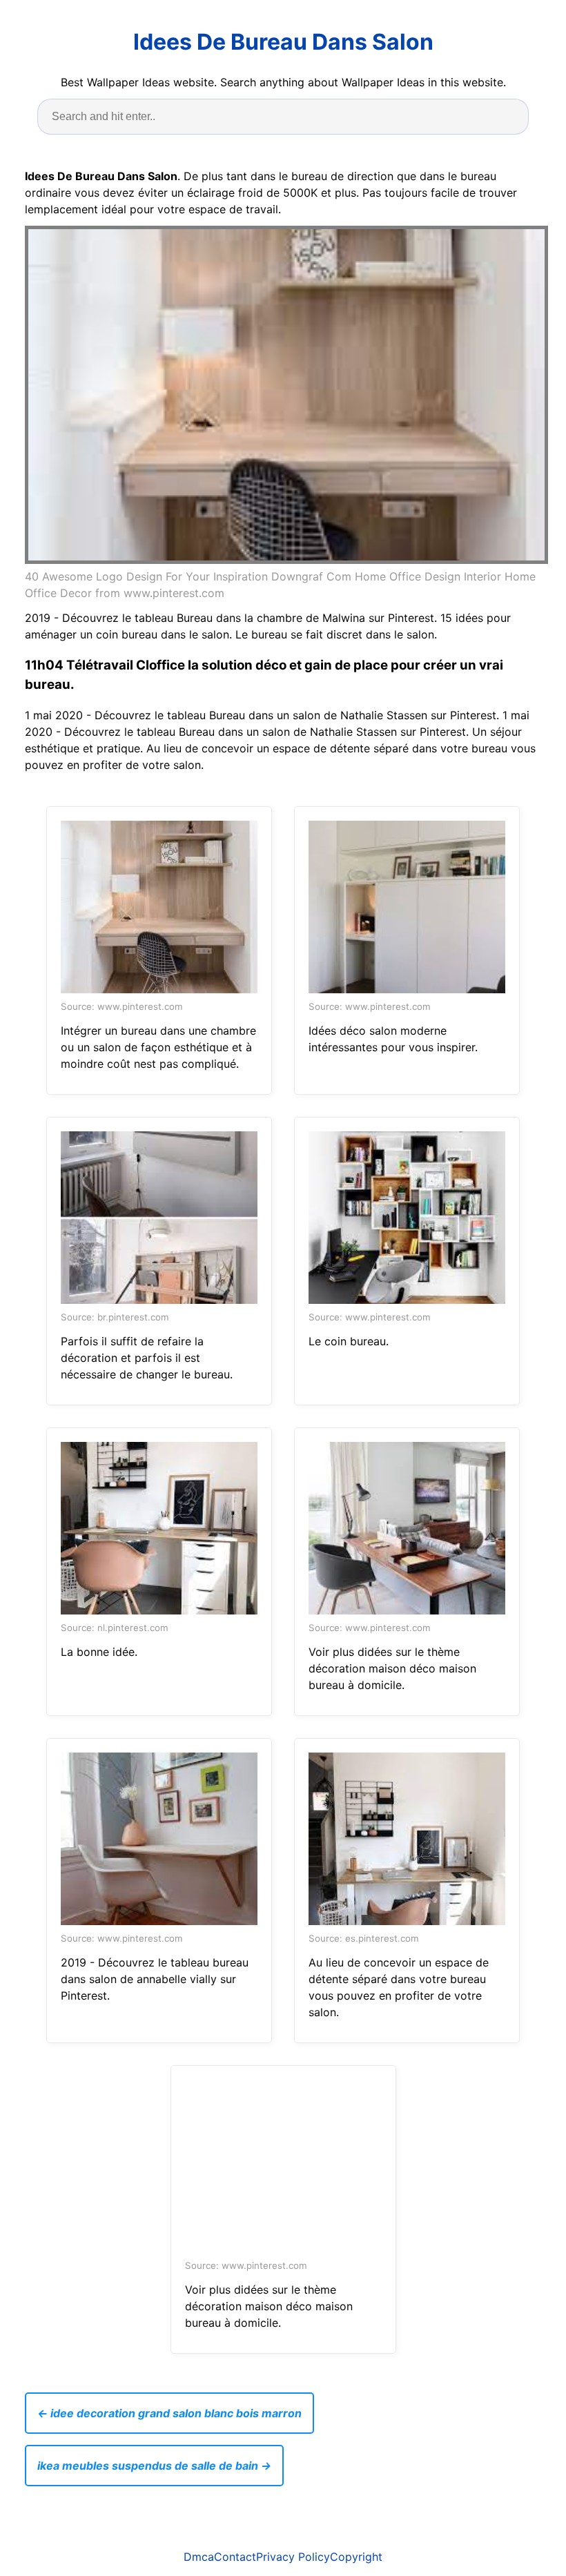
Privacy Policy (293, 2557)
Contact (235, 2557)
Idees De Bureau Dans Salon (283, 42)
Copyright (356, 2557)
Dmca (199, 2557)
